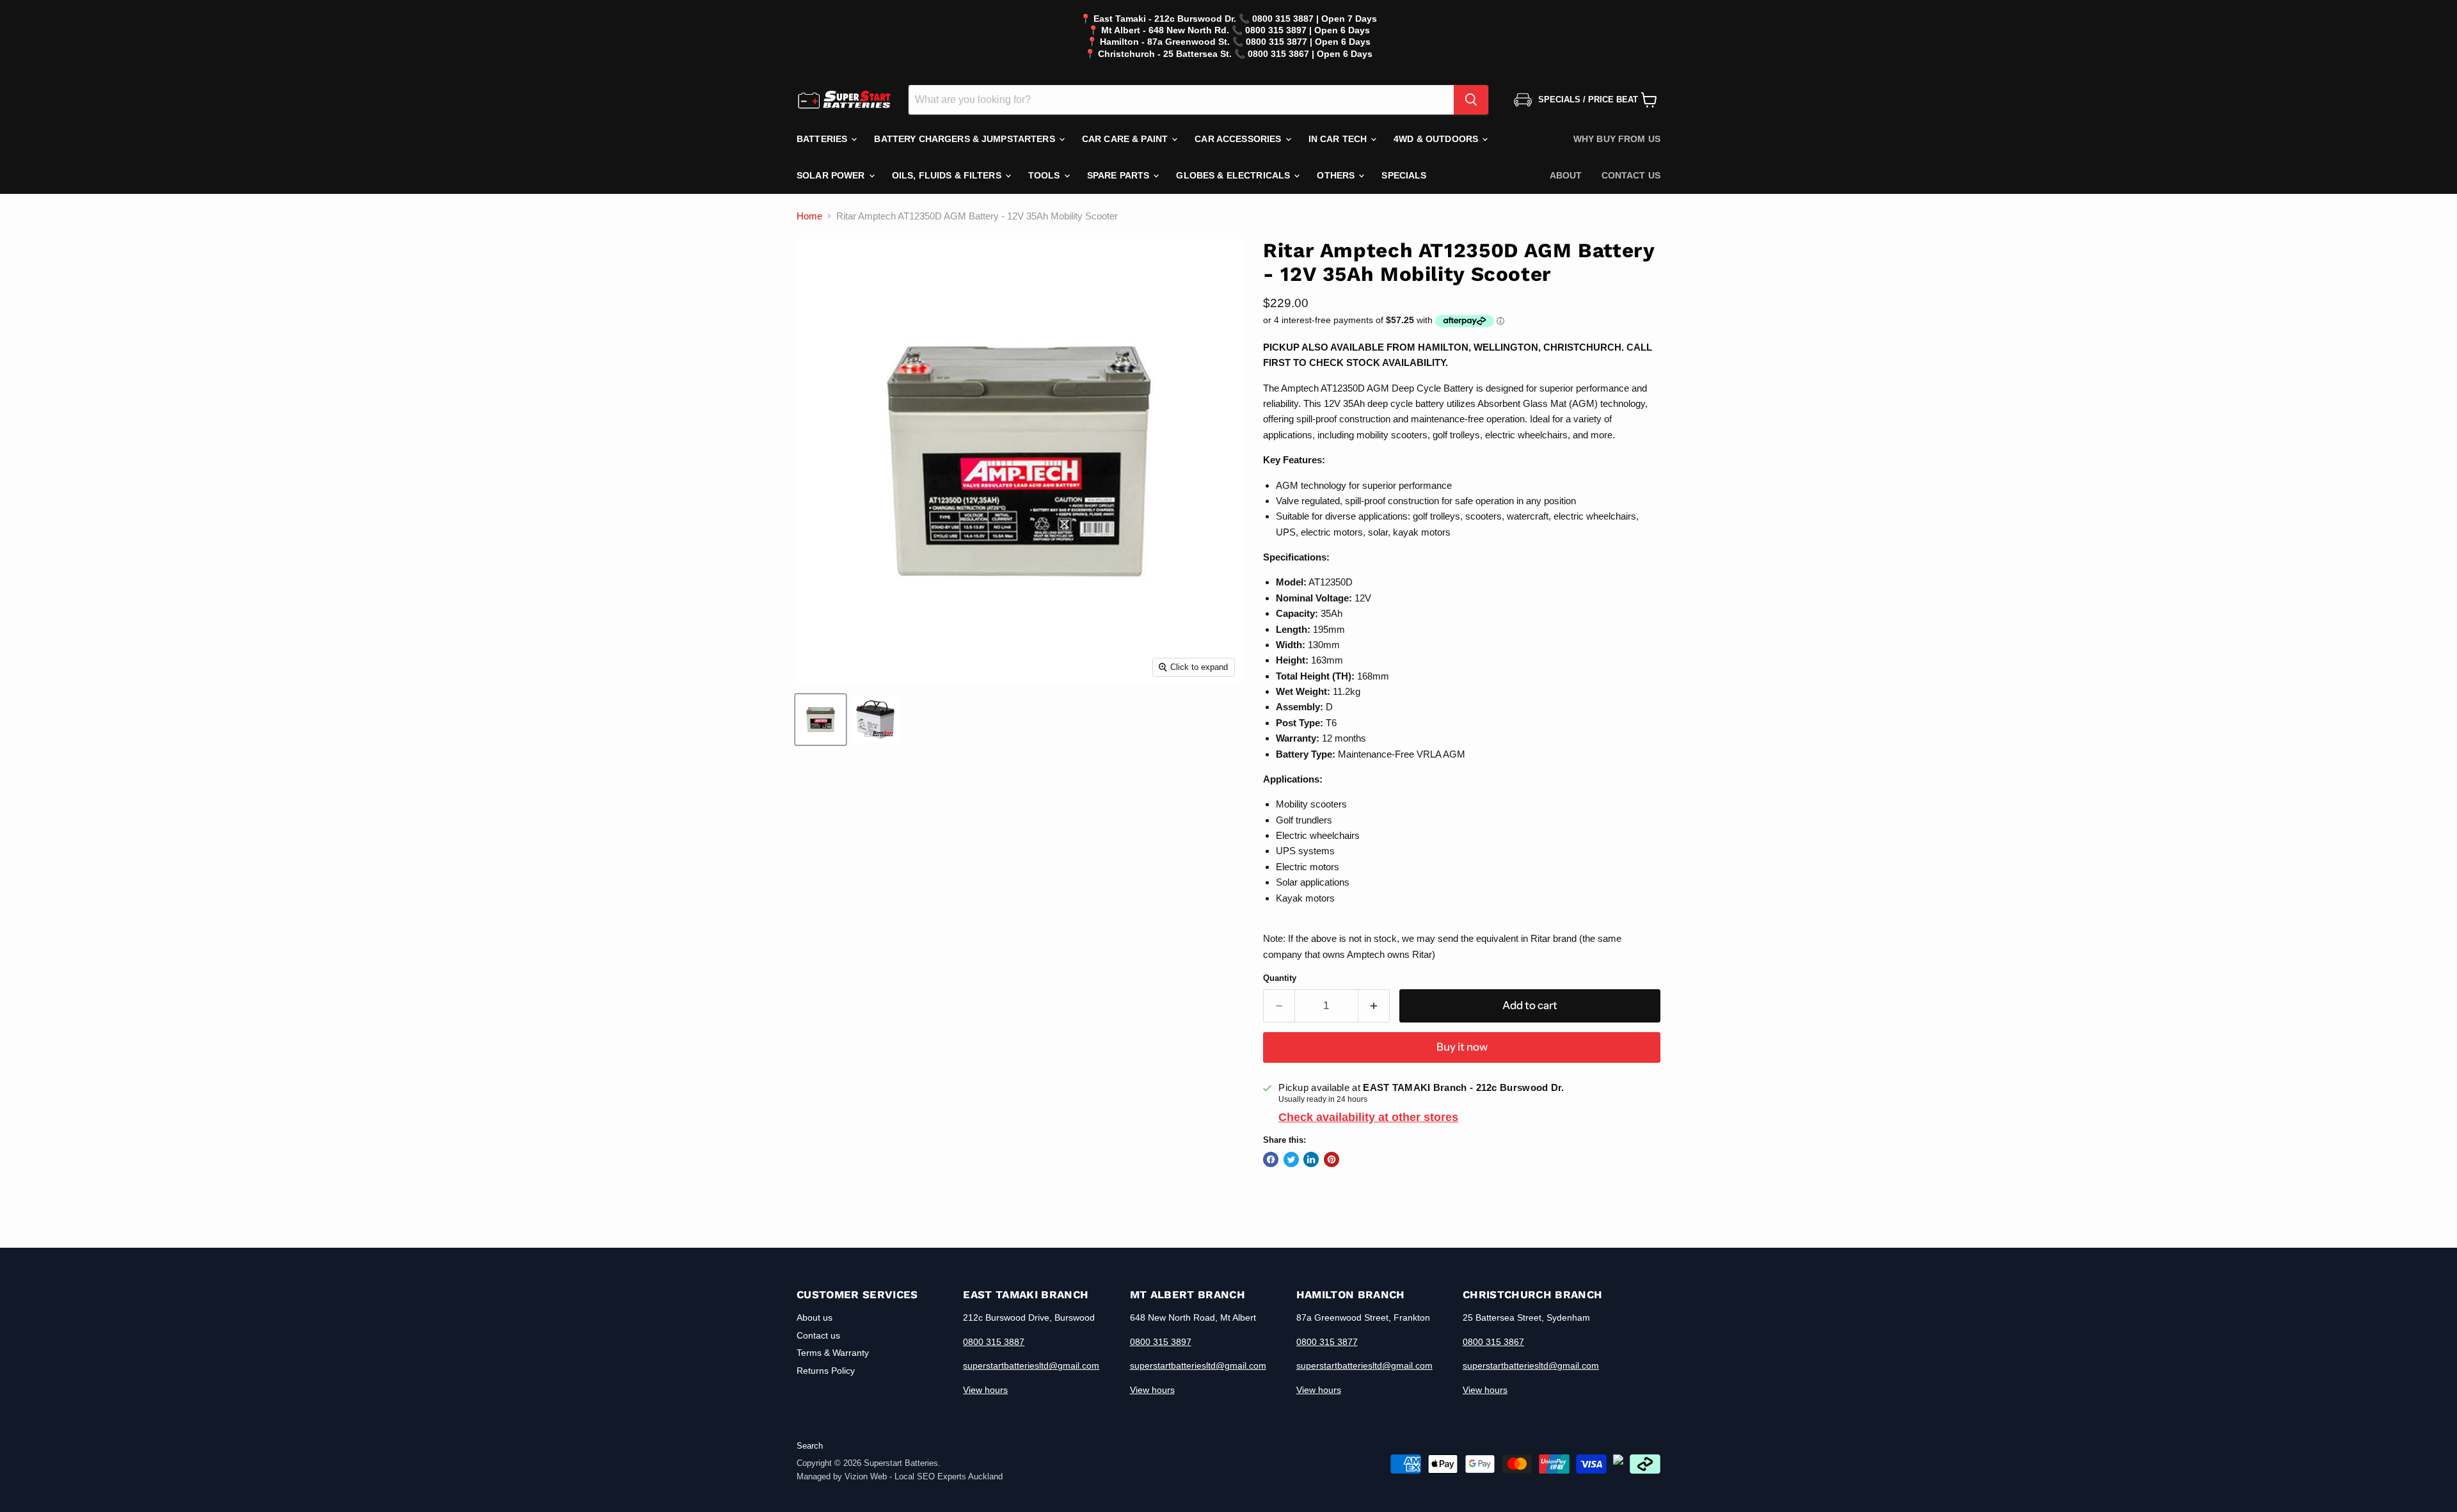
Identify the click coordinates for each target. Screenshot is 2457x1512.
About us (815, 1317)
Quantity (1280, 978)
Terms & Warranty (833, 1353)
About (1566, 175)
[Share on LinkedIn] (1311, 1159)
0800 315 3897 (1161, 1342)
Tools (1046, 175)
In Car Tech (1339, 139)
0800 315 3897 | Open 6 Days (1308, 30)
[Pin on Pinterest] (1332, 1159)
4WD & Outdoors (1437, 139)
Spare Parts (1120, 175)
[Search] (1471, 100)
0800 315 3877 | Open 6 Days (1308, 42)
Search (810, 1446)
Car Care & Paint (1126, 139)
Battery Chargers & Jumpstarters (966, 139)
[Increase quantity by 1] (1374, 1006)
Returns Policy (826, 1371)
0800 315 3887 (994, 1342)
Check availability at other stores (1368, 1117)
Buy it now (1462, 1047)
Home (809, 216)
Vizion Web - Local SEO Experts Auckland (924, 1476)
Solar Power (832, 175)
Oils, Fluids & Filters (948, 175)
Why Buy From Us (1617, 139)
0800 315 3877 (1327, 1342)
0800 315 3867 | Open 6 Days (1310, 54)
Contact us (1631, 175)
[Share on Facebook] (1271, 1159)
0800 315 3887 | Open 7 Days (1315, 19)
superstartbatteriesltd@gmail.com (1031, 1365)
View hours (985, 1390)
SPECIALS (1404, 175)
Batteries (823, 139)
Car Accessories (1239, 139)
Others (1337, 175)
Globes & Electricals (1234, 175)
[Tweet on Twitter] (1291, 1159)
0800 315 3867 (1493, 1342)
